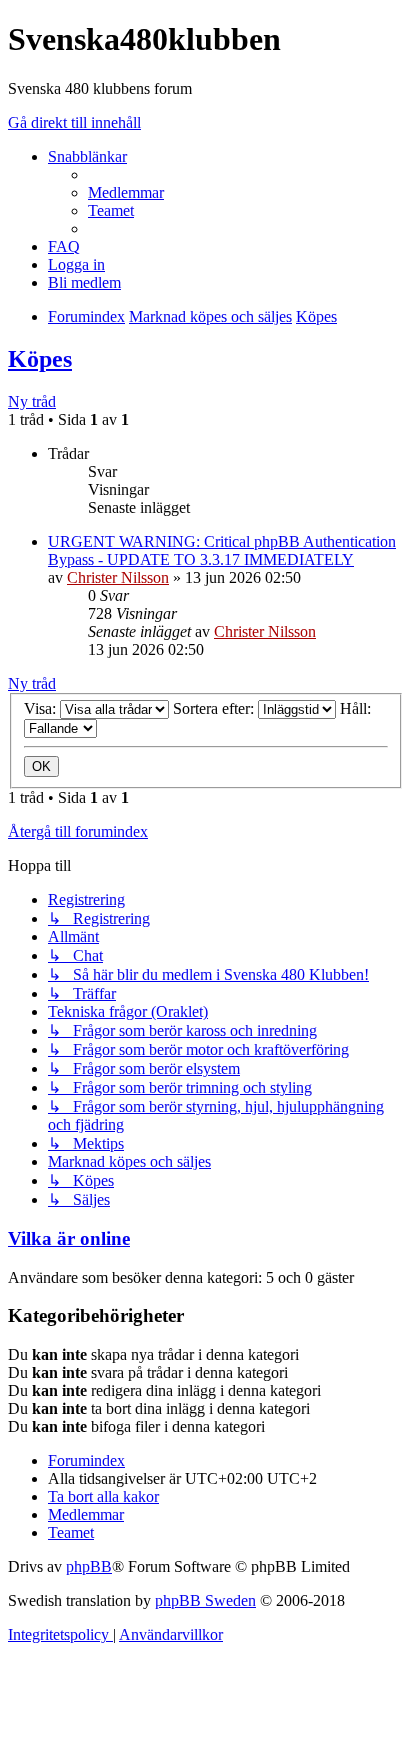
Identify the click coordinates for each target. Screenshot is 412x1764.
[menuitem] (126, 192)
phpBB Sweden (205, 1600)
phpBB (89, 1566)
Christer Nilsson (118, 577)
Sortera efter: (215, 708)
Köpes (40, 359)
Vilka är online (69, 1238)
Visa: (42, 708)
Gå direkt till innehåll (74, 122)
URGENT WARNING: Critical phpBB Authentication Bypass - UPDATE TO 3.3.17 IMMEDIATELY (222, 550)
